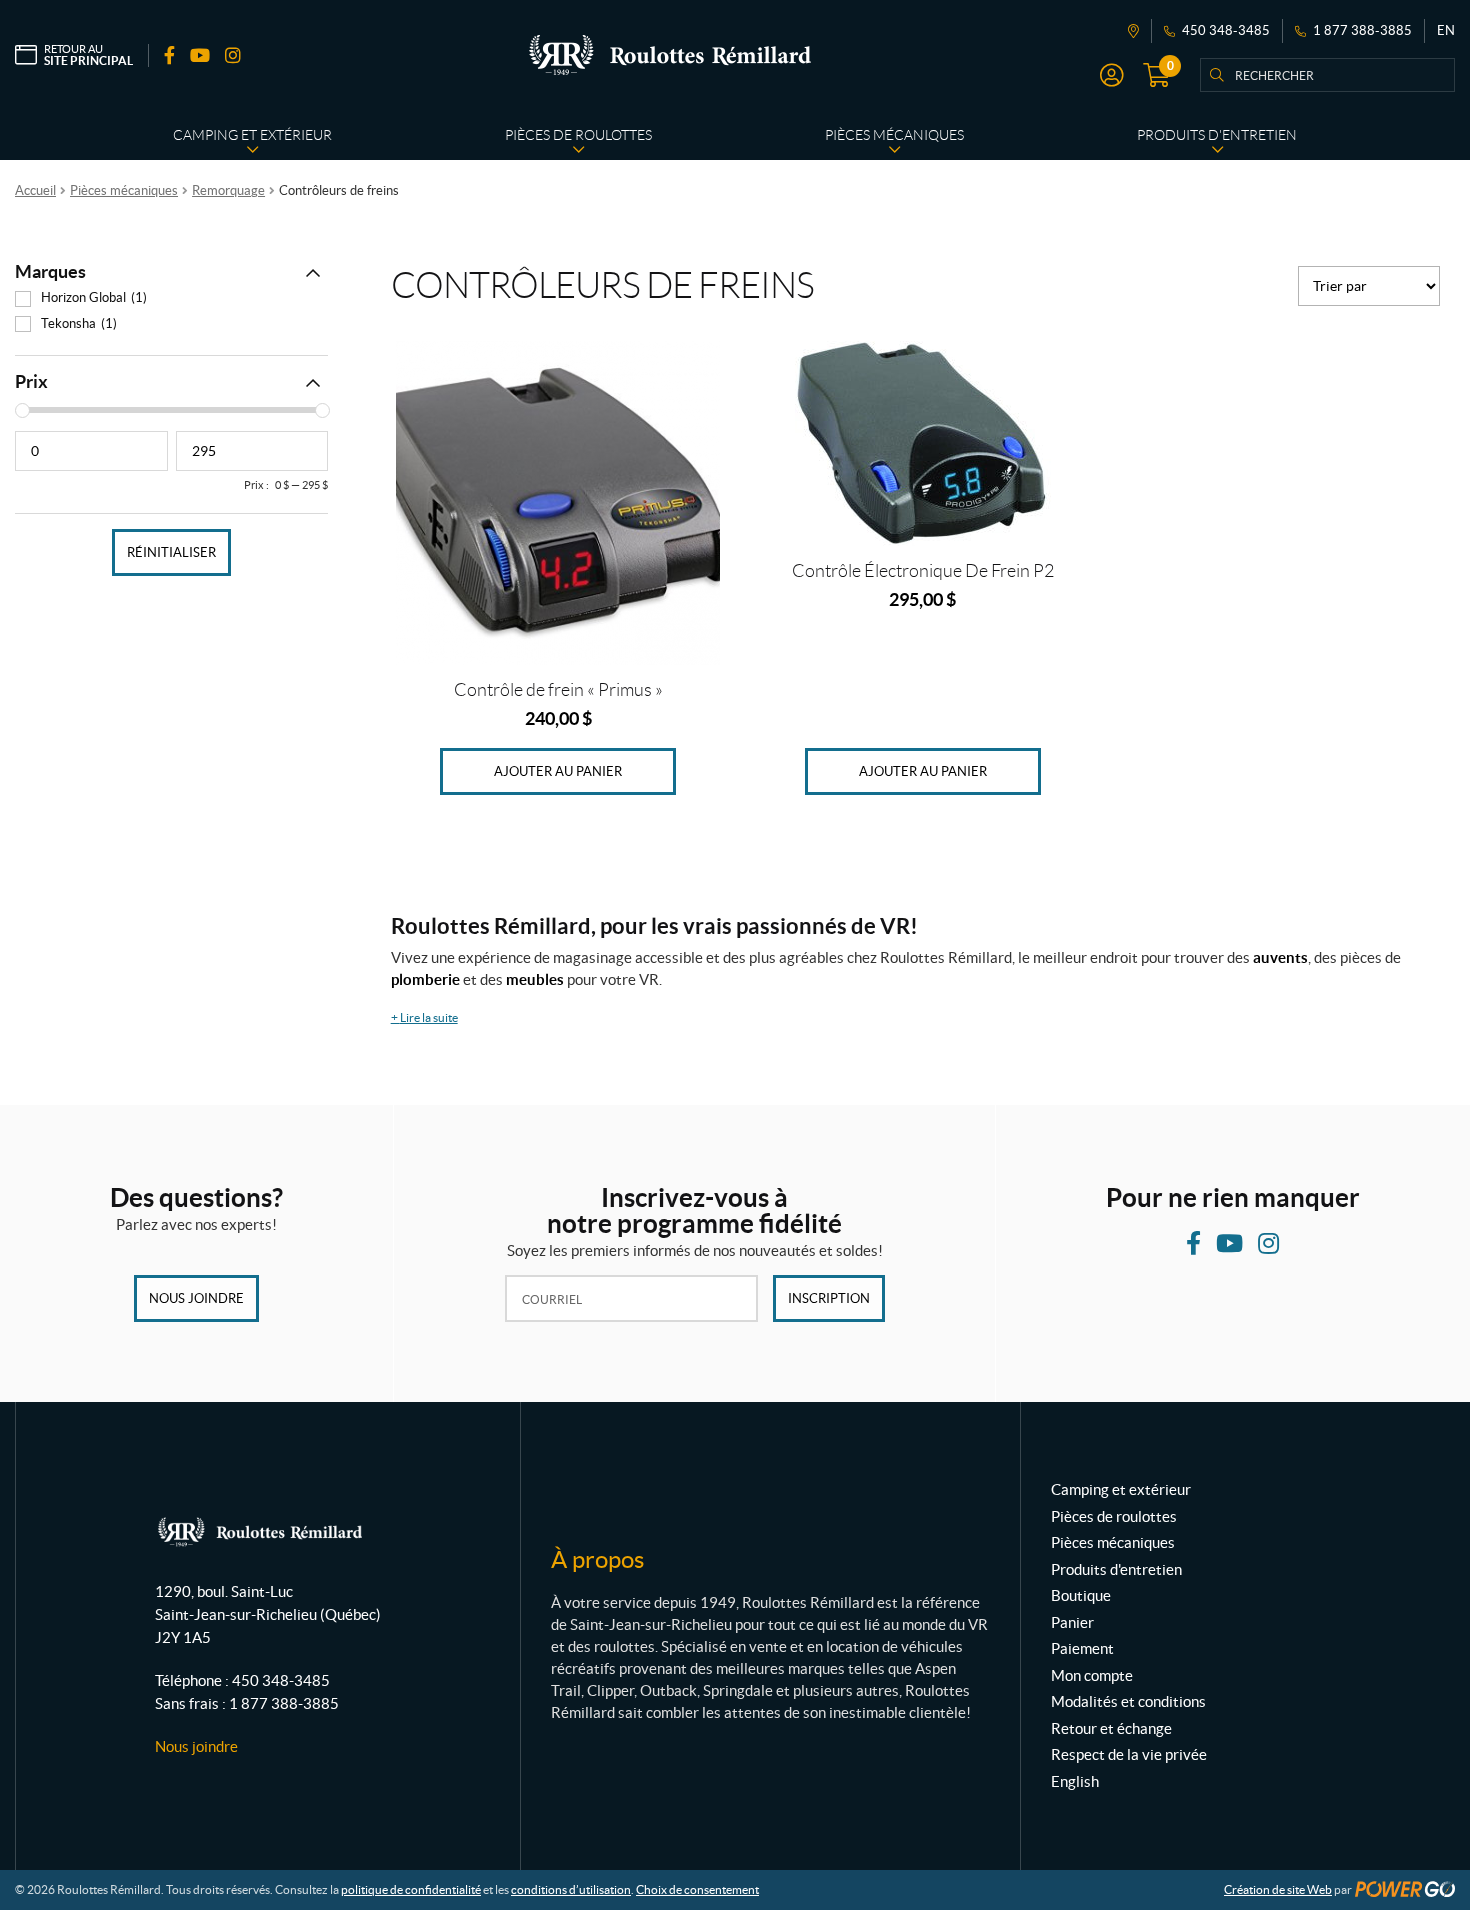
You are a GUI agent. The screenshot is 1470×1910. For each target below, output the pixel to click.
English (1075, 1781)
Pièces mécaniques (124, 190)
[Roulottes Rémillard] (670, 55)
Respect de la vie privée (1129, 1754)
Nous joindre (196, 1298)
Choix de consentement (697, 1889)
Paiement (1082, 1648)
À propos (597, 1559)
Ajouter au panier (558, 771)
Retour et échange (1111, 1728)
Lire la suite (424, 1017)
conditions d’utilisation (571, 1889)
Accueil (35, 190)
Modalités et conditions (1128, 1701)
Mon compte (1092, 1675)
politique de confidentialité (411, 1889)
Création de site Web (1278, 1889)
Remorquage (228, 190)
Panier (1072, 1622)
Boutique (1081, 1595)
